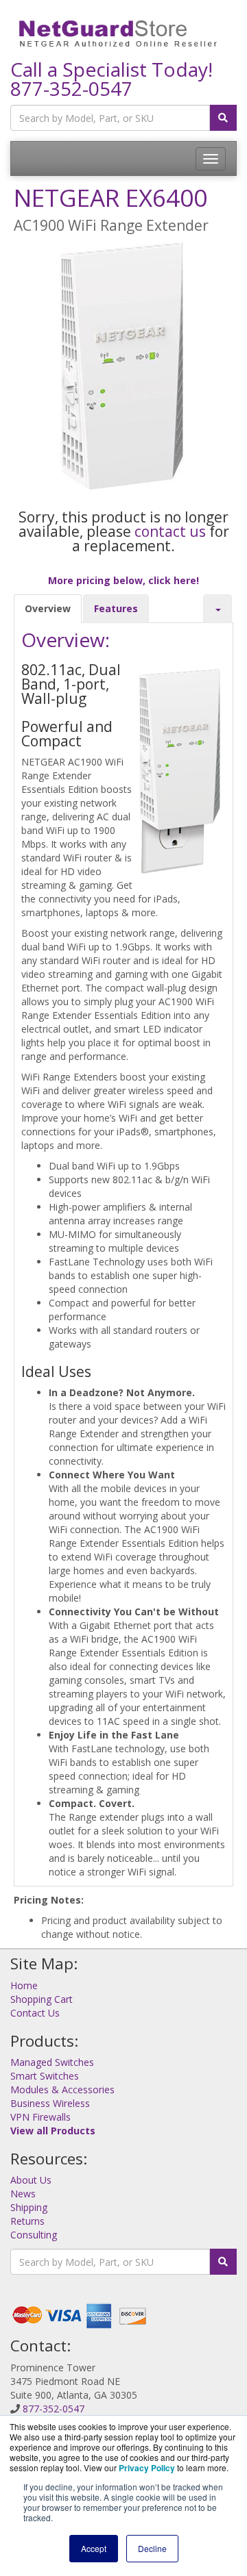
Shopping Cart (42, 1999)
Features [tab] (116, 608)
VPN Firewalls (40, 2117)
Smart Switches (45, 2076)
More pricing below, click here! (123, 580)
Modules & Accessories (62, 2089)
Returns (27, 2221)
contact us (170, 531)
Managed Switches (52, 2062)
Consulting (34, 2235)
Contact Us (35, 2013)
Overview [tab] (48, 608)
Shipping (29, 2207)
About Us (31, 2180)
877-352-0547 (71, 88)
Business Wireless (50, 2103)
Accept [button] (94, 2548)
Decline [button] (152, 2548)
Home (24, 1985)
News (23, 2194)
